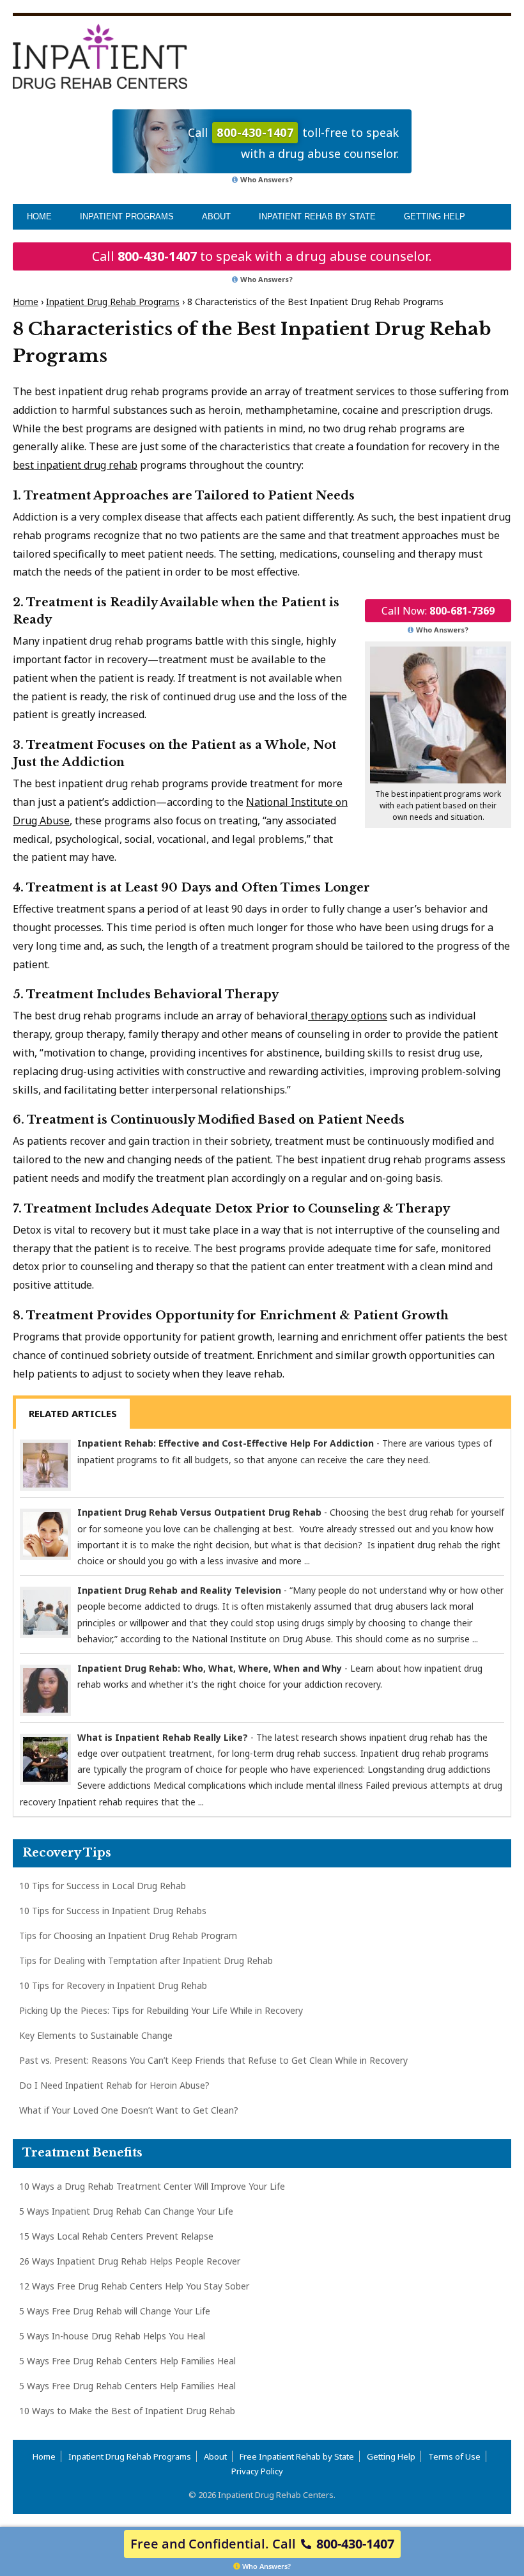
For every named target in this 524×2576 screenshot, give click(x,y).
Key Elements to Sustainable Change (96, 2035)
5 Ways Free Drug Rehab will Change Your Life (115, 2311)
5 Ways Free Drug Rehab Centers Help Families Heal (127, 2361)
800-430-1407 (157, 256)
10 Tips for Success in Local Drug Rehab (103, 1886)
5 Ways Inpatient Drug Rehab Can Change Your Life (126, 2211)
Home (39, 216)
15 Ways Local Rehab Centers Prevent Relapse (116, 2236)
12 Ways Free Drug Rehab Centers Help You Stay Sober (134, 2286)
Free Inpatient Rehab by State (297, 2456)
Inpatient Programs (127, 216)
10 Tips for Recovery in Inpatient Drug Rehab (113, 1985)
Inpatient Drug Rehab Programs (113, 302)
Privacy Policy (257, 2471)
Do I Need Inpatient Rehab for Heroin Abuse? (114, 2085)
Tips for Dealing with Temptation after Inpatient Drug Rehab (146, 1960)
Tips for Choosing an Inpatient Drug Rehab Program (128, 1936)
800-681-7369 (462, 611)
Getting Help (435, 216)
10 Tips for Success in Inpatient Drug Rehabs (113, 1911)
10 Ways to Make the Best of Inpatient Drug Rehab (127, 2411)
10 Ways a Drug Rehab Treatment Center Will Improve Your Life (152, 2186)
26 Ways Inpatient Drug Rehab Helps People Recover (130, 2261)
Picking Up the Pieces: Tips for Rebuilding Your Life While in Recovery (161, 2010)
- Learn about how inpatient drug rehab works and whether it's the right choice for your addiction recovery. (280, 1676)
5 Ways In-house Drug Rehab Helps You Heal (112, 2336)
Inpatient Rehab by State (317, 216)
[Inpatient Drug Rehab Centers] (100, 56)
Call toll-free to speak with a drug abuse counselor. (293, 143)
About (216, 216)
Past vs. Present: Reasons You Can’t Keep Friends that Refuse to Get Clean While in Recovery (213, 2060)
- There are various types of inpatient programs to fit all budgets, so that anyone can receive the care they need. (285, 1451)
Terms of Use (454, 2456)
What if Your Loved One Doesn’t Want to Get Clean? (129, 2110)
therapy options (348, 1016)
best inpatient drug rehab (75, 465)
